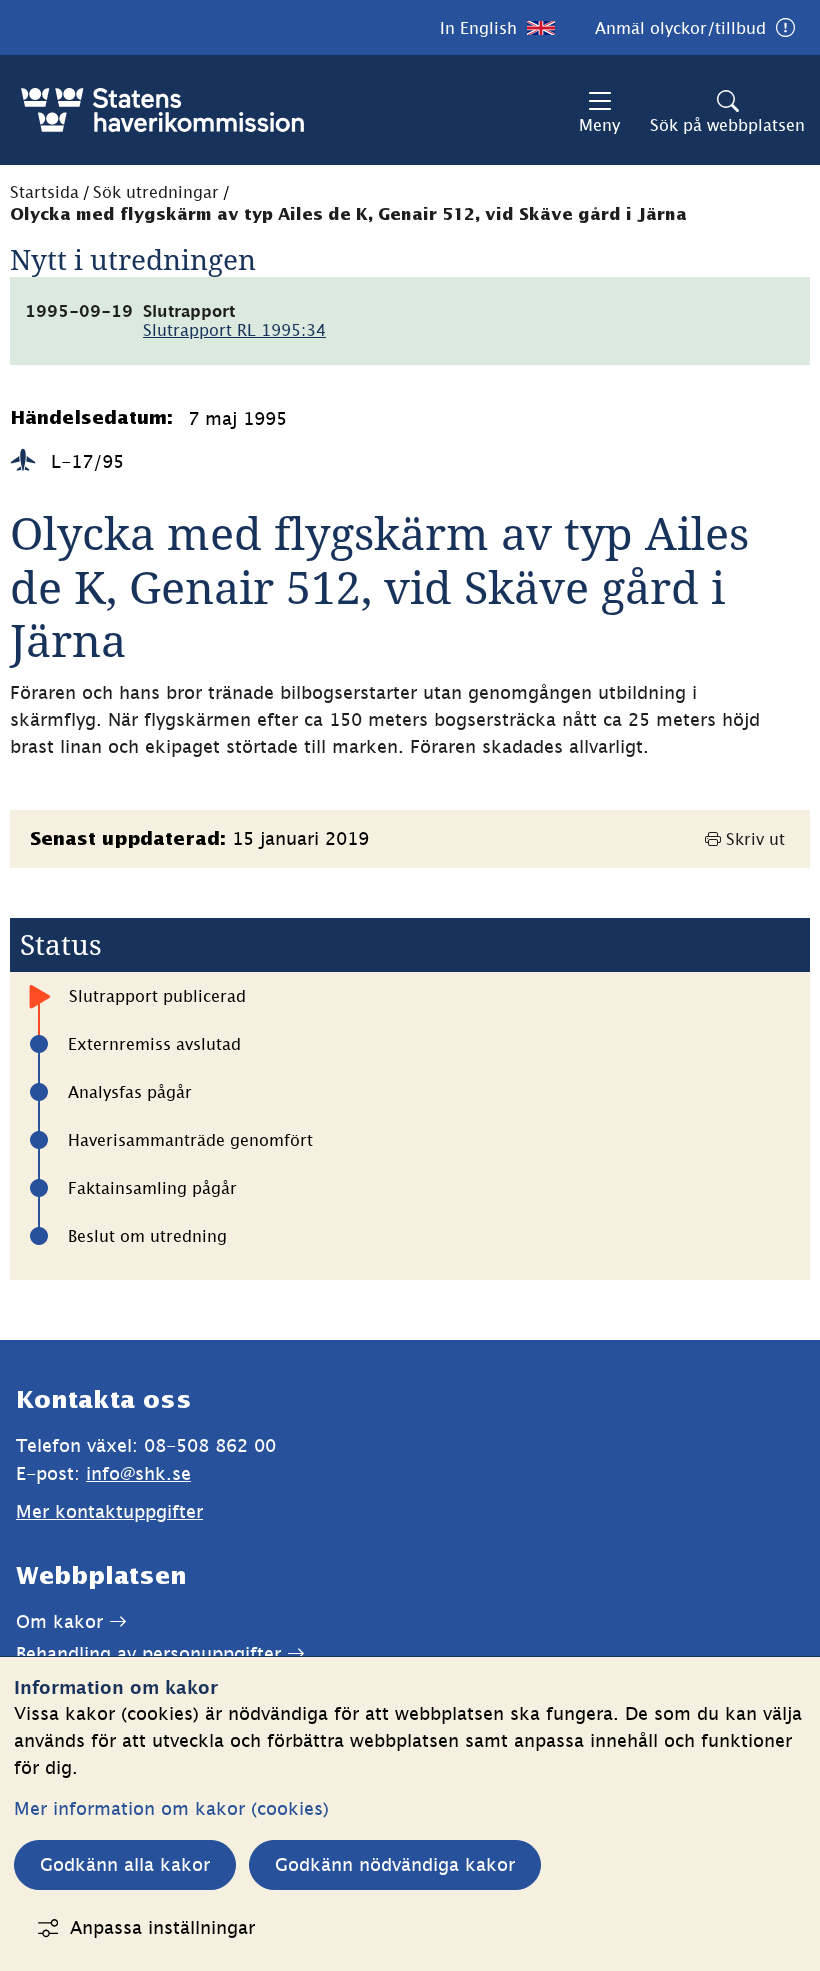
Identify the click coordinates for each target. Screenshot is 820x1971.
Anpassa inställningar (162, 1927)
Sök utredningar (156, 192)
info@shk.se (138, 1473)
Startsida (44, 192)
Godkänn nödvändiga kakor (395, 1864)
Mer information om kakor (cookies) (171, 1808)
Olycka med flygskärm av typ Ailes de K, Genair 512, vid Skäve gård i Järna (348, 215)
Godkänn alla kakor (125, 1864)
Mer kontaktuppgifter (109, 1511)
